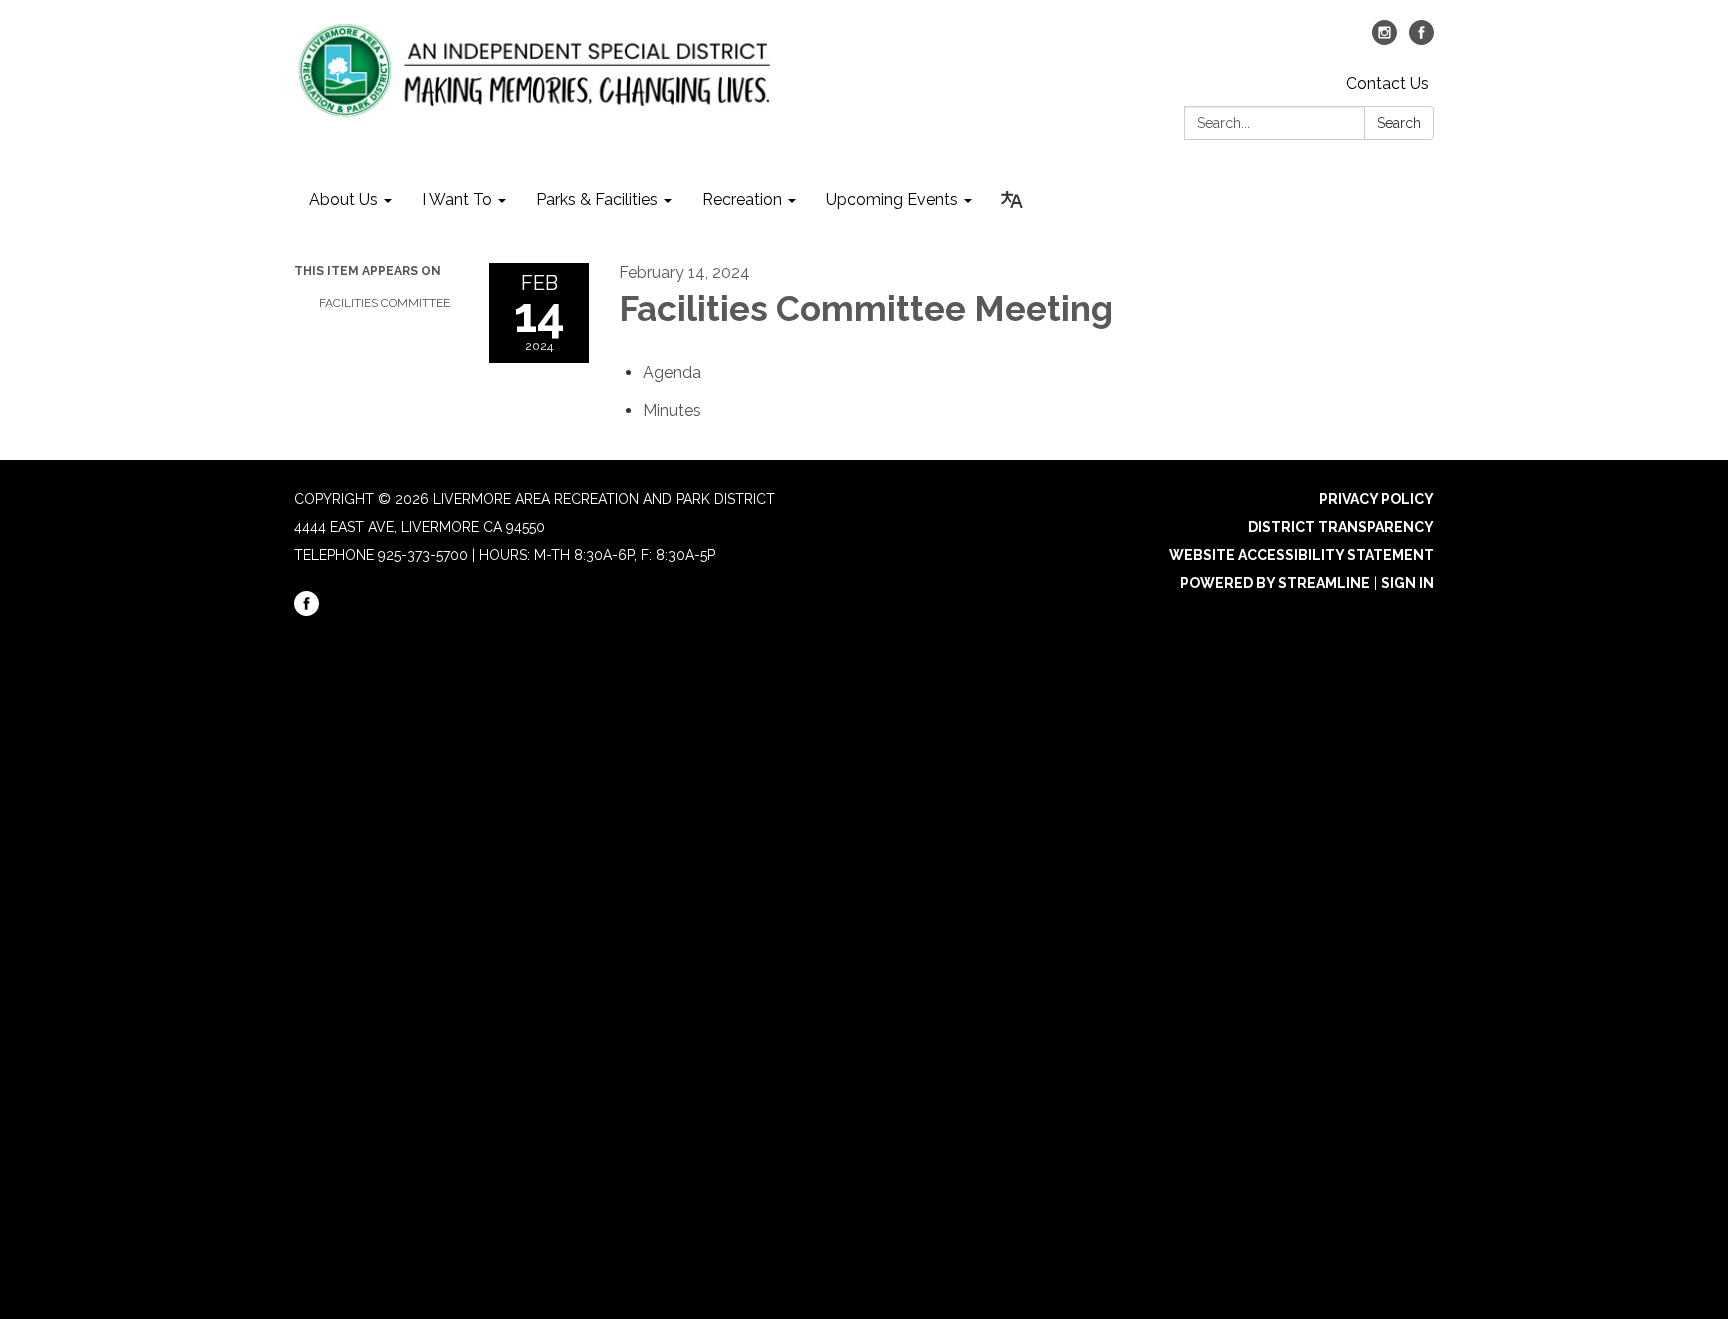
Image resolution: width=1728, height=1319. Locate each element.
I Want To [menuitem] (457, 199)
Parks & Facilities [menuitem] (597, 199)
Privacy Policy (1376, 499)
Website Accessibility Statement (1301, 555)
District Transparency (1341, 527)
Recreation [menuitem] (742, 199)
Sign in (1407, 583)
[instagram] (1384, 39)
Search (1399, 123)
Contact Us (1387, 83)
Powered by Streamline (1275, 583)
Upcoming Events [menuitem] (892, 199)
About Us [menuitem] (343, 199)
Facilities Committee (384, 303)
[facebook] (1421, 39)
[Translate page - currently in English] (1012, 200)
